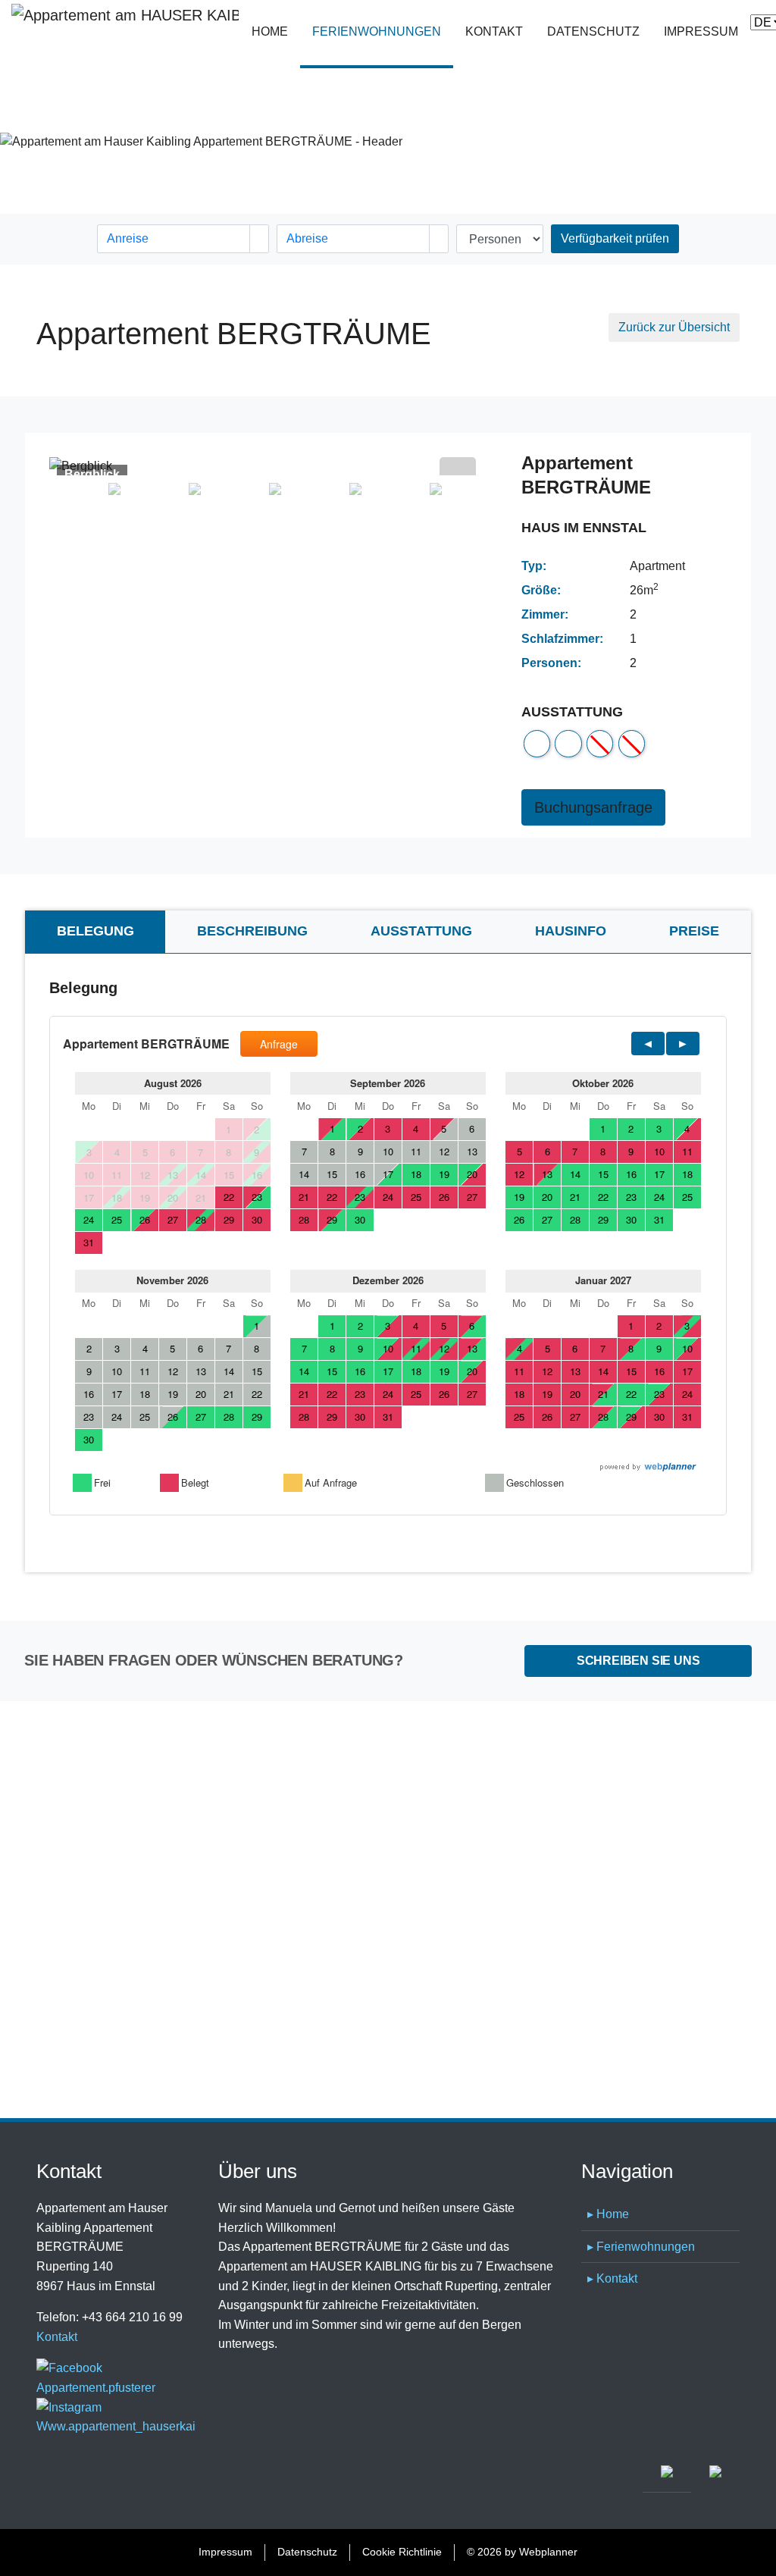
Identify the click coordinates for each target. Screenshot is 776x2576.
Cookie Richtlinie (402, 2552)
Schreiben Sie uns (638, 1661)
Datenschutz (593, 31)
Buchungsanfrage (593, 807)
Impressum (701, 31)
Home (270, 31)
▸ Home (608, 2214)
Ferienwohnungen (383, 31)
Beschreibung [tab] (252, 931)
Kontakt (494, 31)
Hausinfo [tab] (571, 931)
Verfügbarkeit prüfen (615, 238)
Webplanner (548, 2552)
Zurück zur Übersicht (674, 327)
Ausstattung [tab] (421, 931)
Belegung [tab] (95, 931)
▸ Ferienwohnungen (641, 2247)
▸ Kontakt (612, 2278)
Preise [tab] (694, 931)
